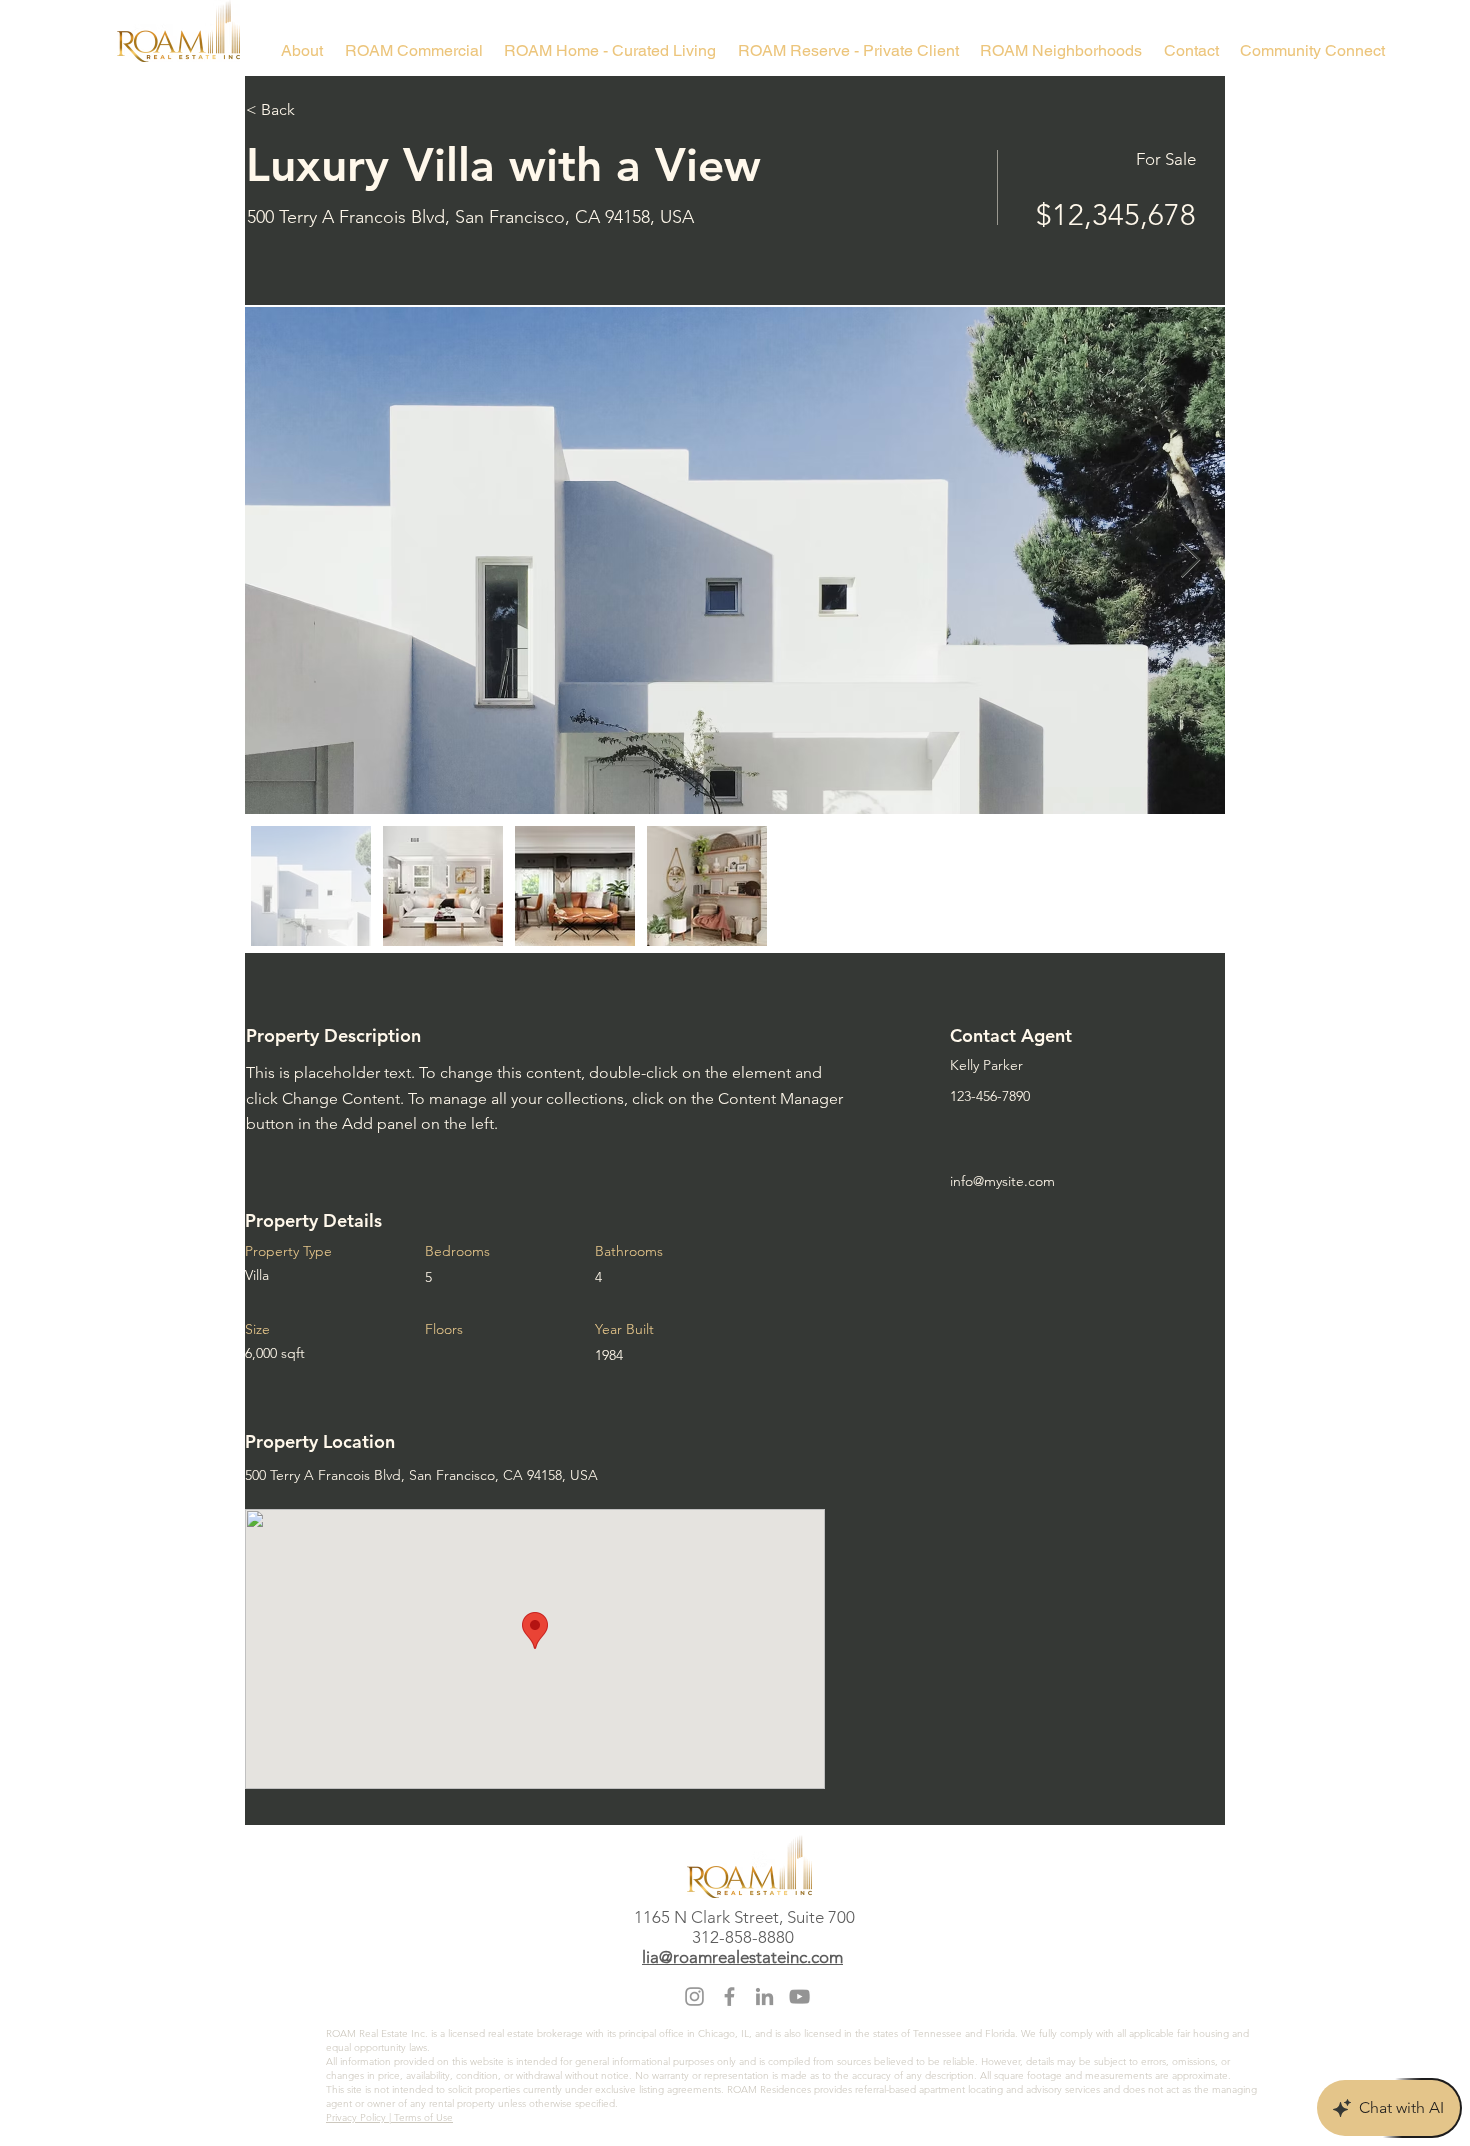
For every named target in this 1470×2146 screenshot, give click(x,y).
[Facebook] (729, 1996)
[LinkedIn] (764, 1996)
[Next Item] (1190, 560)
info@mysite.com (1002, 1181)
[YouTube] (799, 1996)
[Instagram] (694, 1996)
